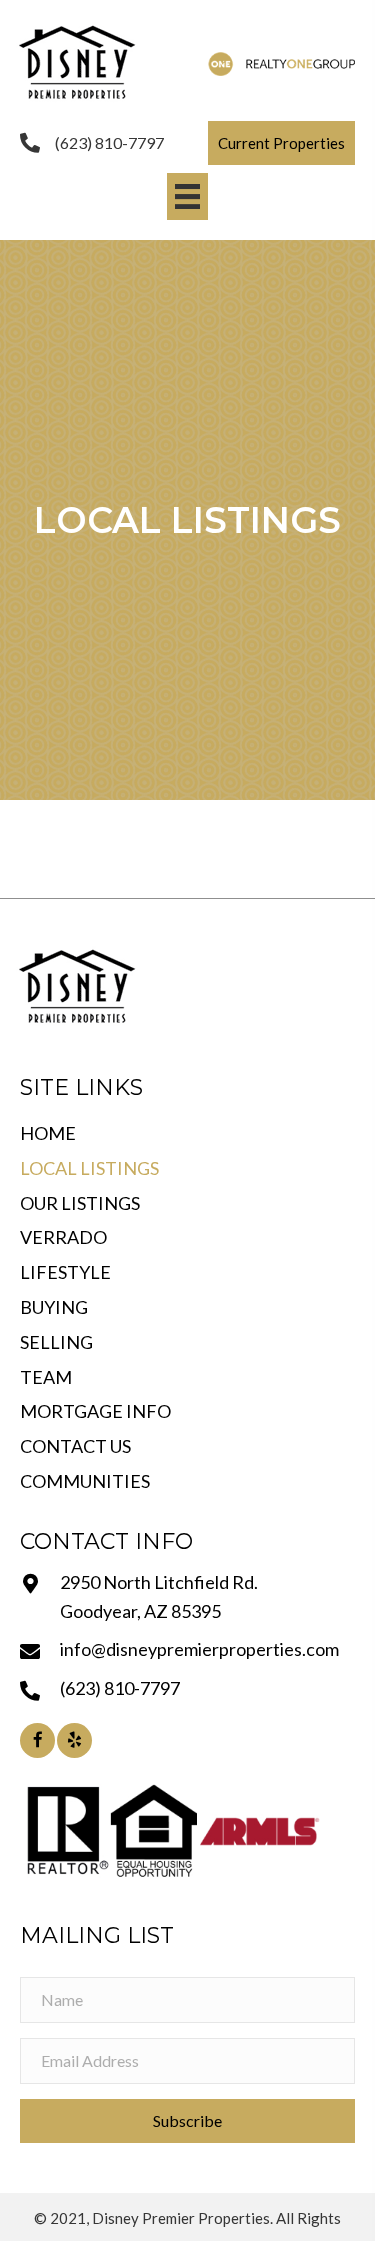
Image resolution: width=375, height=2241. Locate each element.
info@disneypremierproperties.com (199, 1649)
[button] (281, 143)
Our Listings (80, 1203)
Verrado (63, 1237)
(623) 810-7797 (109, 142)
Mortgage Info (95, 1411)
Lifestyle (65, 1272)
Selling (56, 1342)
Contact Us (75, 1446)
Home (48, 1133)
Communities (85, 1481)
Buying (54, 1307)
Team (46, 1377)
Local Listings (89, 1168)
